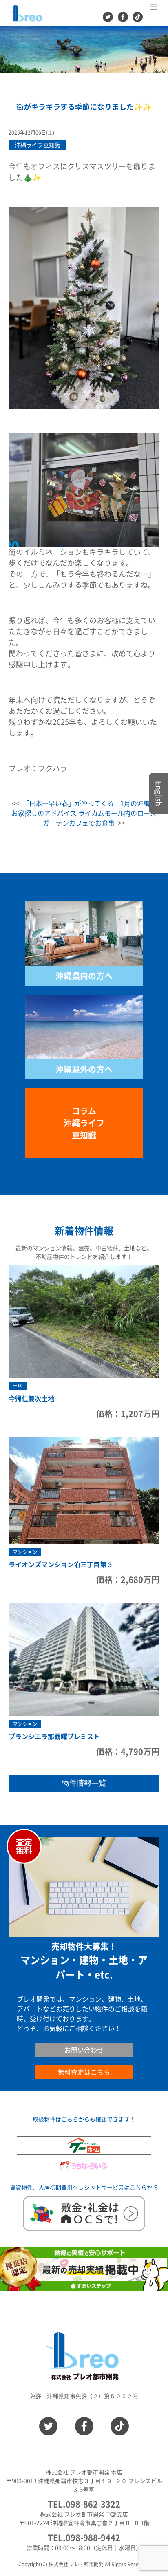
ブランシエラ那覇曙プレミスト (54, 1737)
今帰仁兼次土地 (31, 1399)
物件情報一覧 (84, 1783)
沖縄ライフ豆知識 (38, 145)
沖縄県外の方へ (84, 1069)
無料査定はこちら (84, 2072)
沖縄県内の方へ (84, 976)
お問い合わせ (36, 2038)
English (159, 794)
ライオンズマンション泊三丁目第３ (61, 1565)
